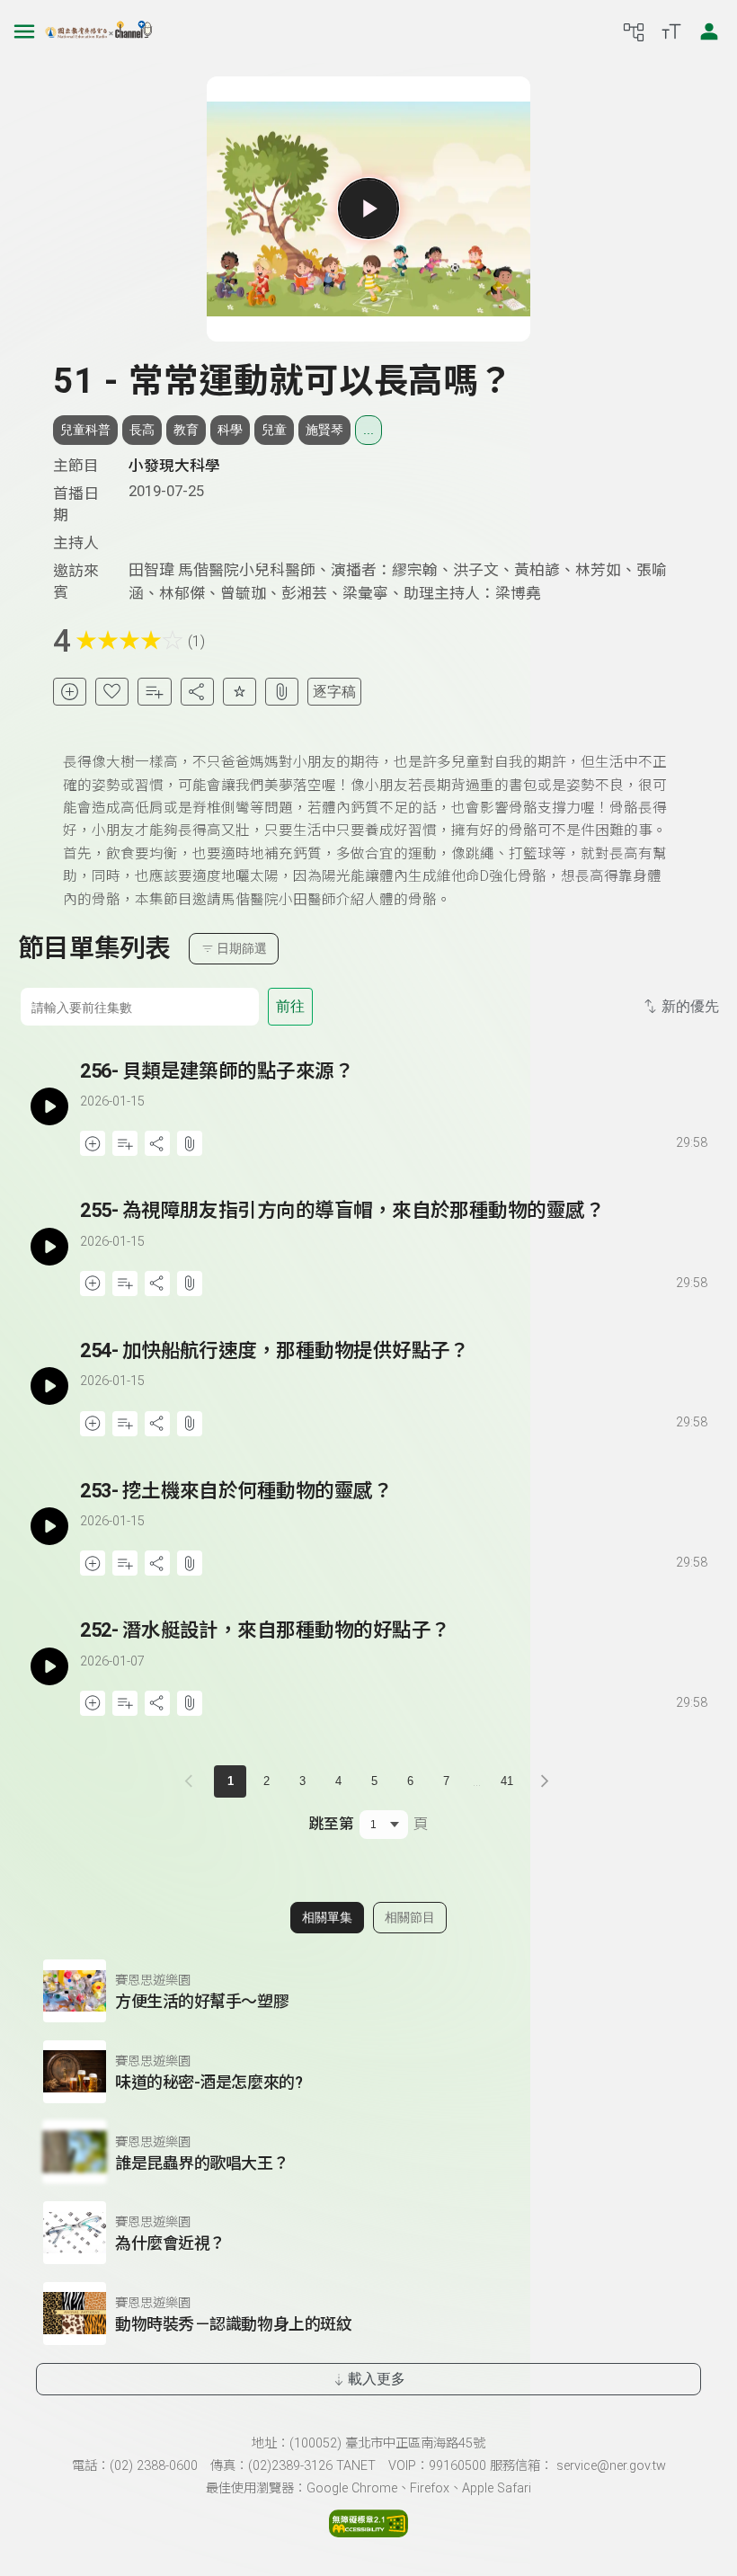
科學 (230, 430)
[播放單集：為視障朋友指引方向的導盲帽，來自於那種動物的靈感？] (49, 1246)
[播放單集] (368, 209)
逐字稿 (334, 692)
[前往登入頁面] (709, 31)
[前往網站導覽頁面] (634, 31)
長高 (142, 430)
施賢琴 (324, 430)
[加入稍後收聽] (70, 692)
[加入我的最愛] (112, 692)
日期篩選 (242, 948)
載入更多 (377, 2379)
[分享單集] (197, 692)
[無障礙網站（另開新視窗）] (368, 2532)
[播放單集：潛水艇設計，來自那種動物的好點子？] (49, 1666)
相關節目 (410, 1917)
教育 (186, 430)
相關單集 (327, 1917)
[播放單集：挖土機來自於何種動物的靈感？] (49, 1527)
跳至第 (331, 1824)
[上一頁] (192, 1781)
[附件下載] (282, 692)
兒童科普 (85, 430)
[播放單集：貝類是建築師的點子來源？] (49, 1107)
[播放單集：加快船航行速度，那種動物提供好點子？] (49, 1386)
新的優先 (690, 1006)
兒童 (274, 430)
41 (507, 1781)
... (368, 430)
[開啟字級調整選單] (671, 31)
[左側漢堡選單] (24, 31)
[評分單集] (240, 692)
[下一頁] (545, 1781)
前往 (290, 1006)
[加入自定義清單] (154, 692)
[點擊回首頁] (99, 31)
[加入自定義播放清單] (125, 1143)
